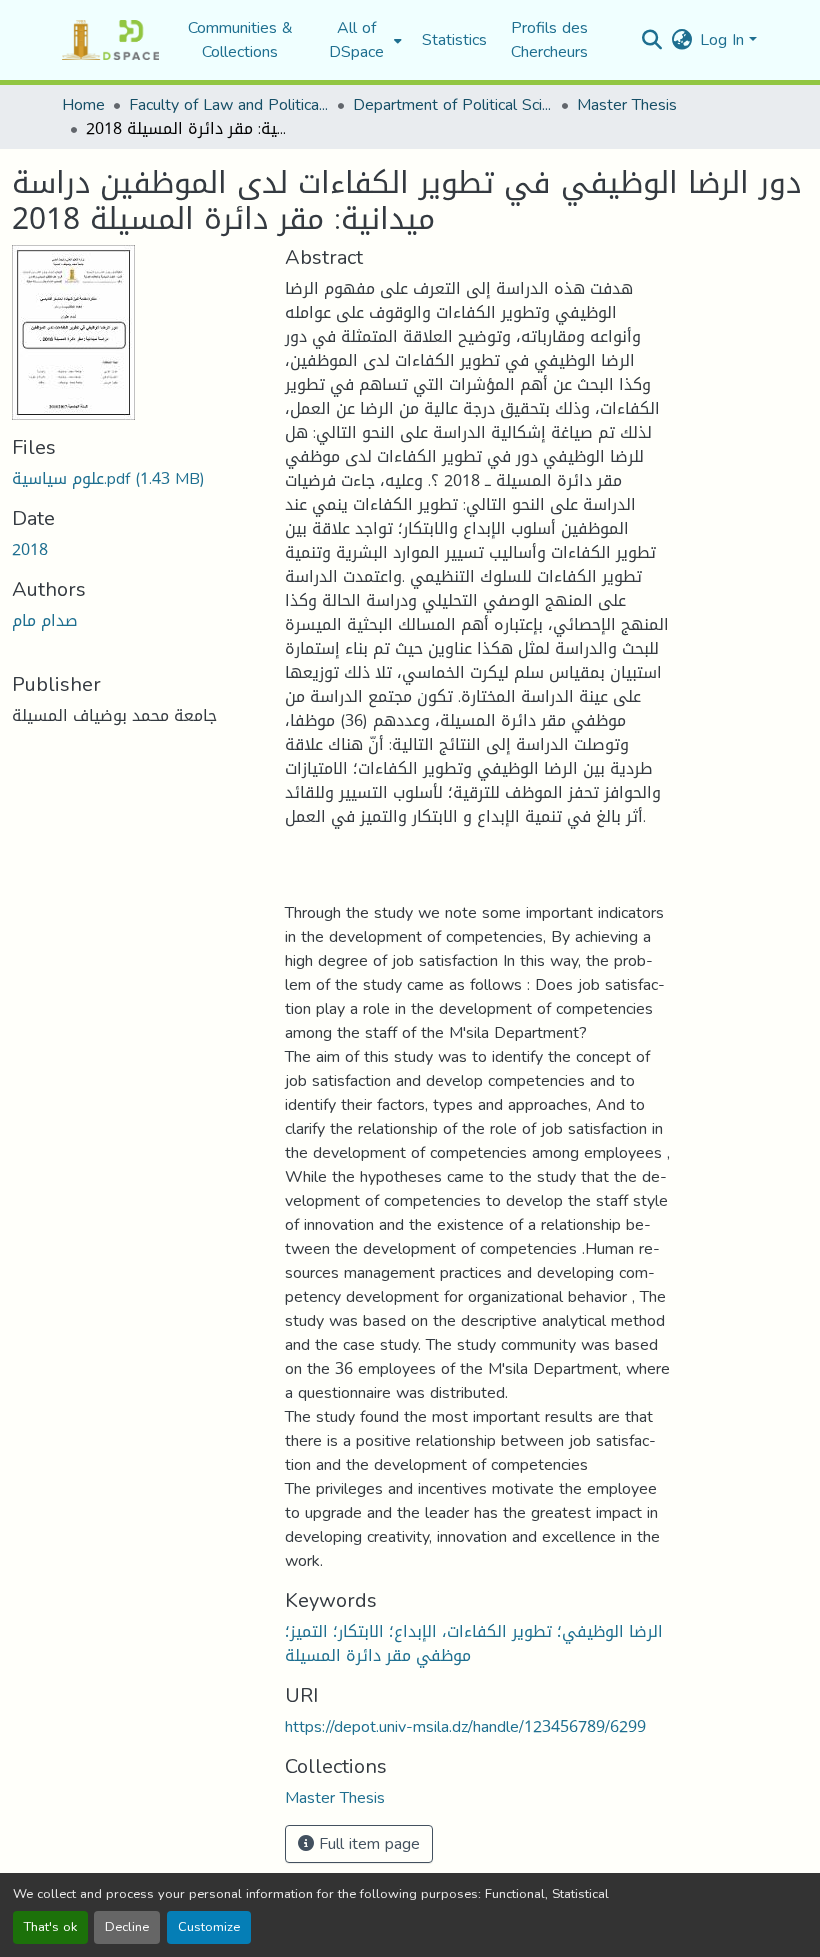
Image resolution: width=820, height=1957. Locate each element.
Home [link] (83, 105)
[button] (110, 40)
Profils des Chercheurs (549, 39)
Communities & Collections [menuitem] (240, 40)
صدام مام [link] (45, 620)
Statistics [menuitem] (454, 40)
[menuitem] (362, 40)
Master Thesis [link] (627, 105)
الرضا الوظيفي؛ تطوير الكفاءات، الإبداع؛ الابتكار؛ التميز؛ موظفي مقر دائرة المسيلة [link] (474, 1643)
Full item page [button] (367, 1843)
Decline (127, 1927)
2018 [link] (30, 549)
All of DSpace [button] (356, 40)
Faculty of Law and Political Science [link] (229, 105)
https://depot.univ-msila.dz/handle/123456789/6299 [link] (465, 1726)
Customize (209, 1927)
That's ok (50, 1927)
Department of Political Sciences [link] (453, 105)
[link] (136, 479)
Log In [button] (724, 39)
